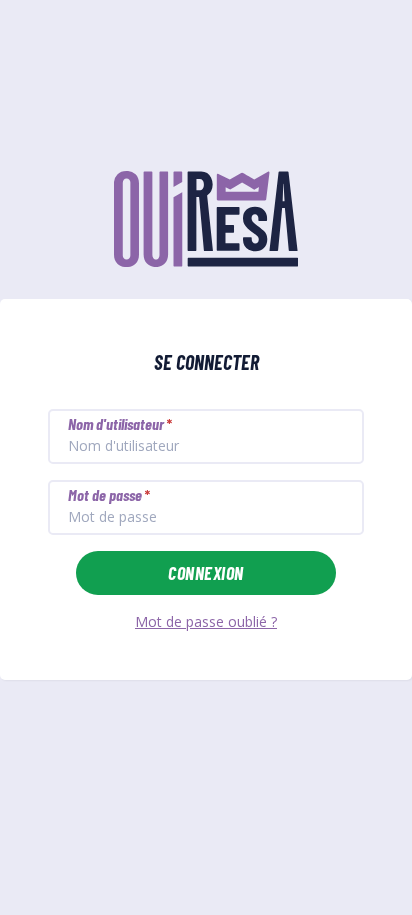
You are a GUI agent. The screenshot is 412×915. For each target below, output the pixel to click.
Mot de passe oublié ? (206, 621)
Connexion (205, 573)
